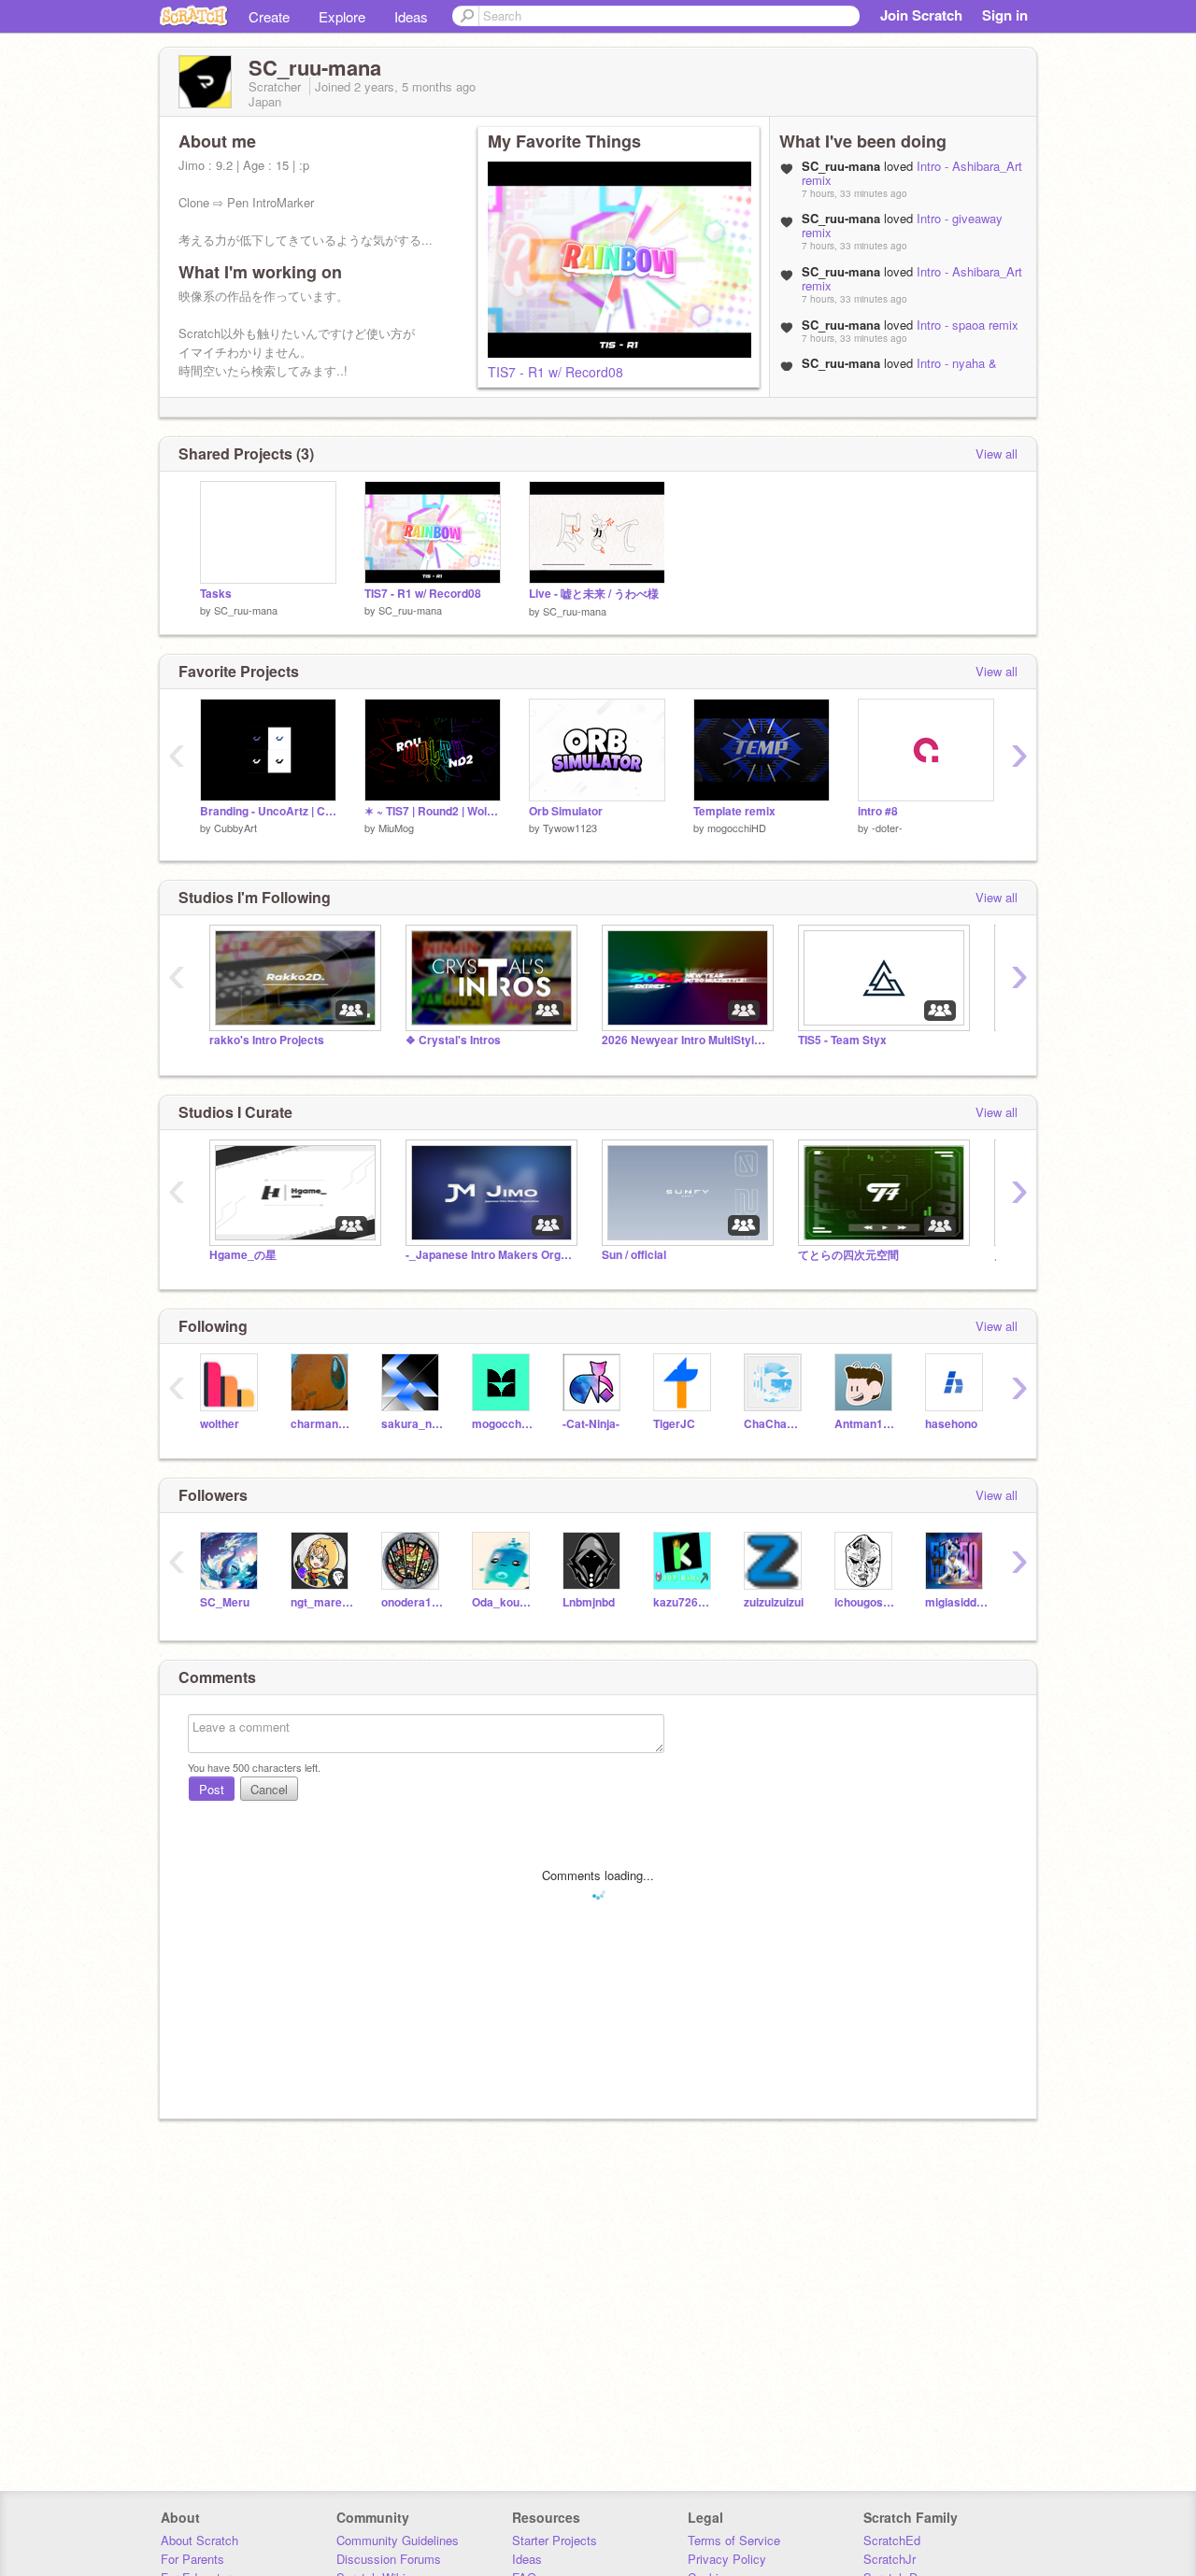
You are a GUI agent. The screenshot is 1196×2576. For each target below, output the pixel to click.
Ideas (411, 16)
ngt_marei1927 (322, 1602)
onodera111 (413, 1602)
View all (997, 453)
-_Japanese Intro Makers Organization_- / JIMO (490, 1255)
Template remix (734, 811)
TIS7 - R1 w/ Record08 (555, 372)
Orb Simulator (566, 811)
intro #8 (878, 811)
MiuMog (396, 828)
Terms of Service (734, 2540)
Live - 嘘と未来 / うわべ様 (594, 594)
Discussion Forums (389, 2559)
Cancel (269, 1789)
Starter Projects (555, 2540)
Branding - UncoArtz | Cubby (268, 811)
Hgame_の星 (243, 1255)
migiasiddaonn (956, 1602)
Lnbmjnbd (589, 1602)
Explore (342, 16)
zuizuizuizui (774, 1602)
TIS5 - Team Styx (842, 1040)
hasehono (951, 1424)
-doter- (887, 828)
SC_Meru (225, 1602)
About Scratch (199, 2540)
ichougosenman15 (866, 1602)
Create (269, 16)
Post (212, 1789)
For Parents (192, 2559)
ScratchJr (890, 2559)
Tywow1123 (570, 828)
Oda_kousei (503, 1602)
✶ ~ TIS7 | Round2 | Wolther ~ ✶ (433, 811)
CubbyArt (235, 828)
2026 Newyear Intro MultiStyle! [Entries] (686, 1040)
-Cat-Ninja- (591, 1424)
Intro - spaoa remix (968, 325)
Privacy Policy (727, 2559)
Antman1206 (866, 1424)
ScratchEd (892, 2540)
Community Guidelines (398, 2540)
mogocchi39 (503, 1424)
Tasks (216, 594)
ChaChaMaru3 (775, 1424)
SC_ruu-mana (246, 610)
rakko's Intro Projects (267, 1040)
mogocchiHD (737, 828)
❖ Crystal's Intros (453, 1040)
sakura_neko (413, 1424)
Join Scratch (921, 15)
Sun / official (634, 1255)
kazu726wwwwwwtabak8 (684, 1602)
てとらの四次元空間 (848, 1255)
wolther (220, 1424)
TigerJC (674, 1424)
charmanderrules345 (322, 1424)
